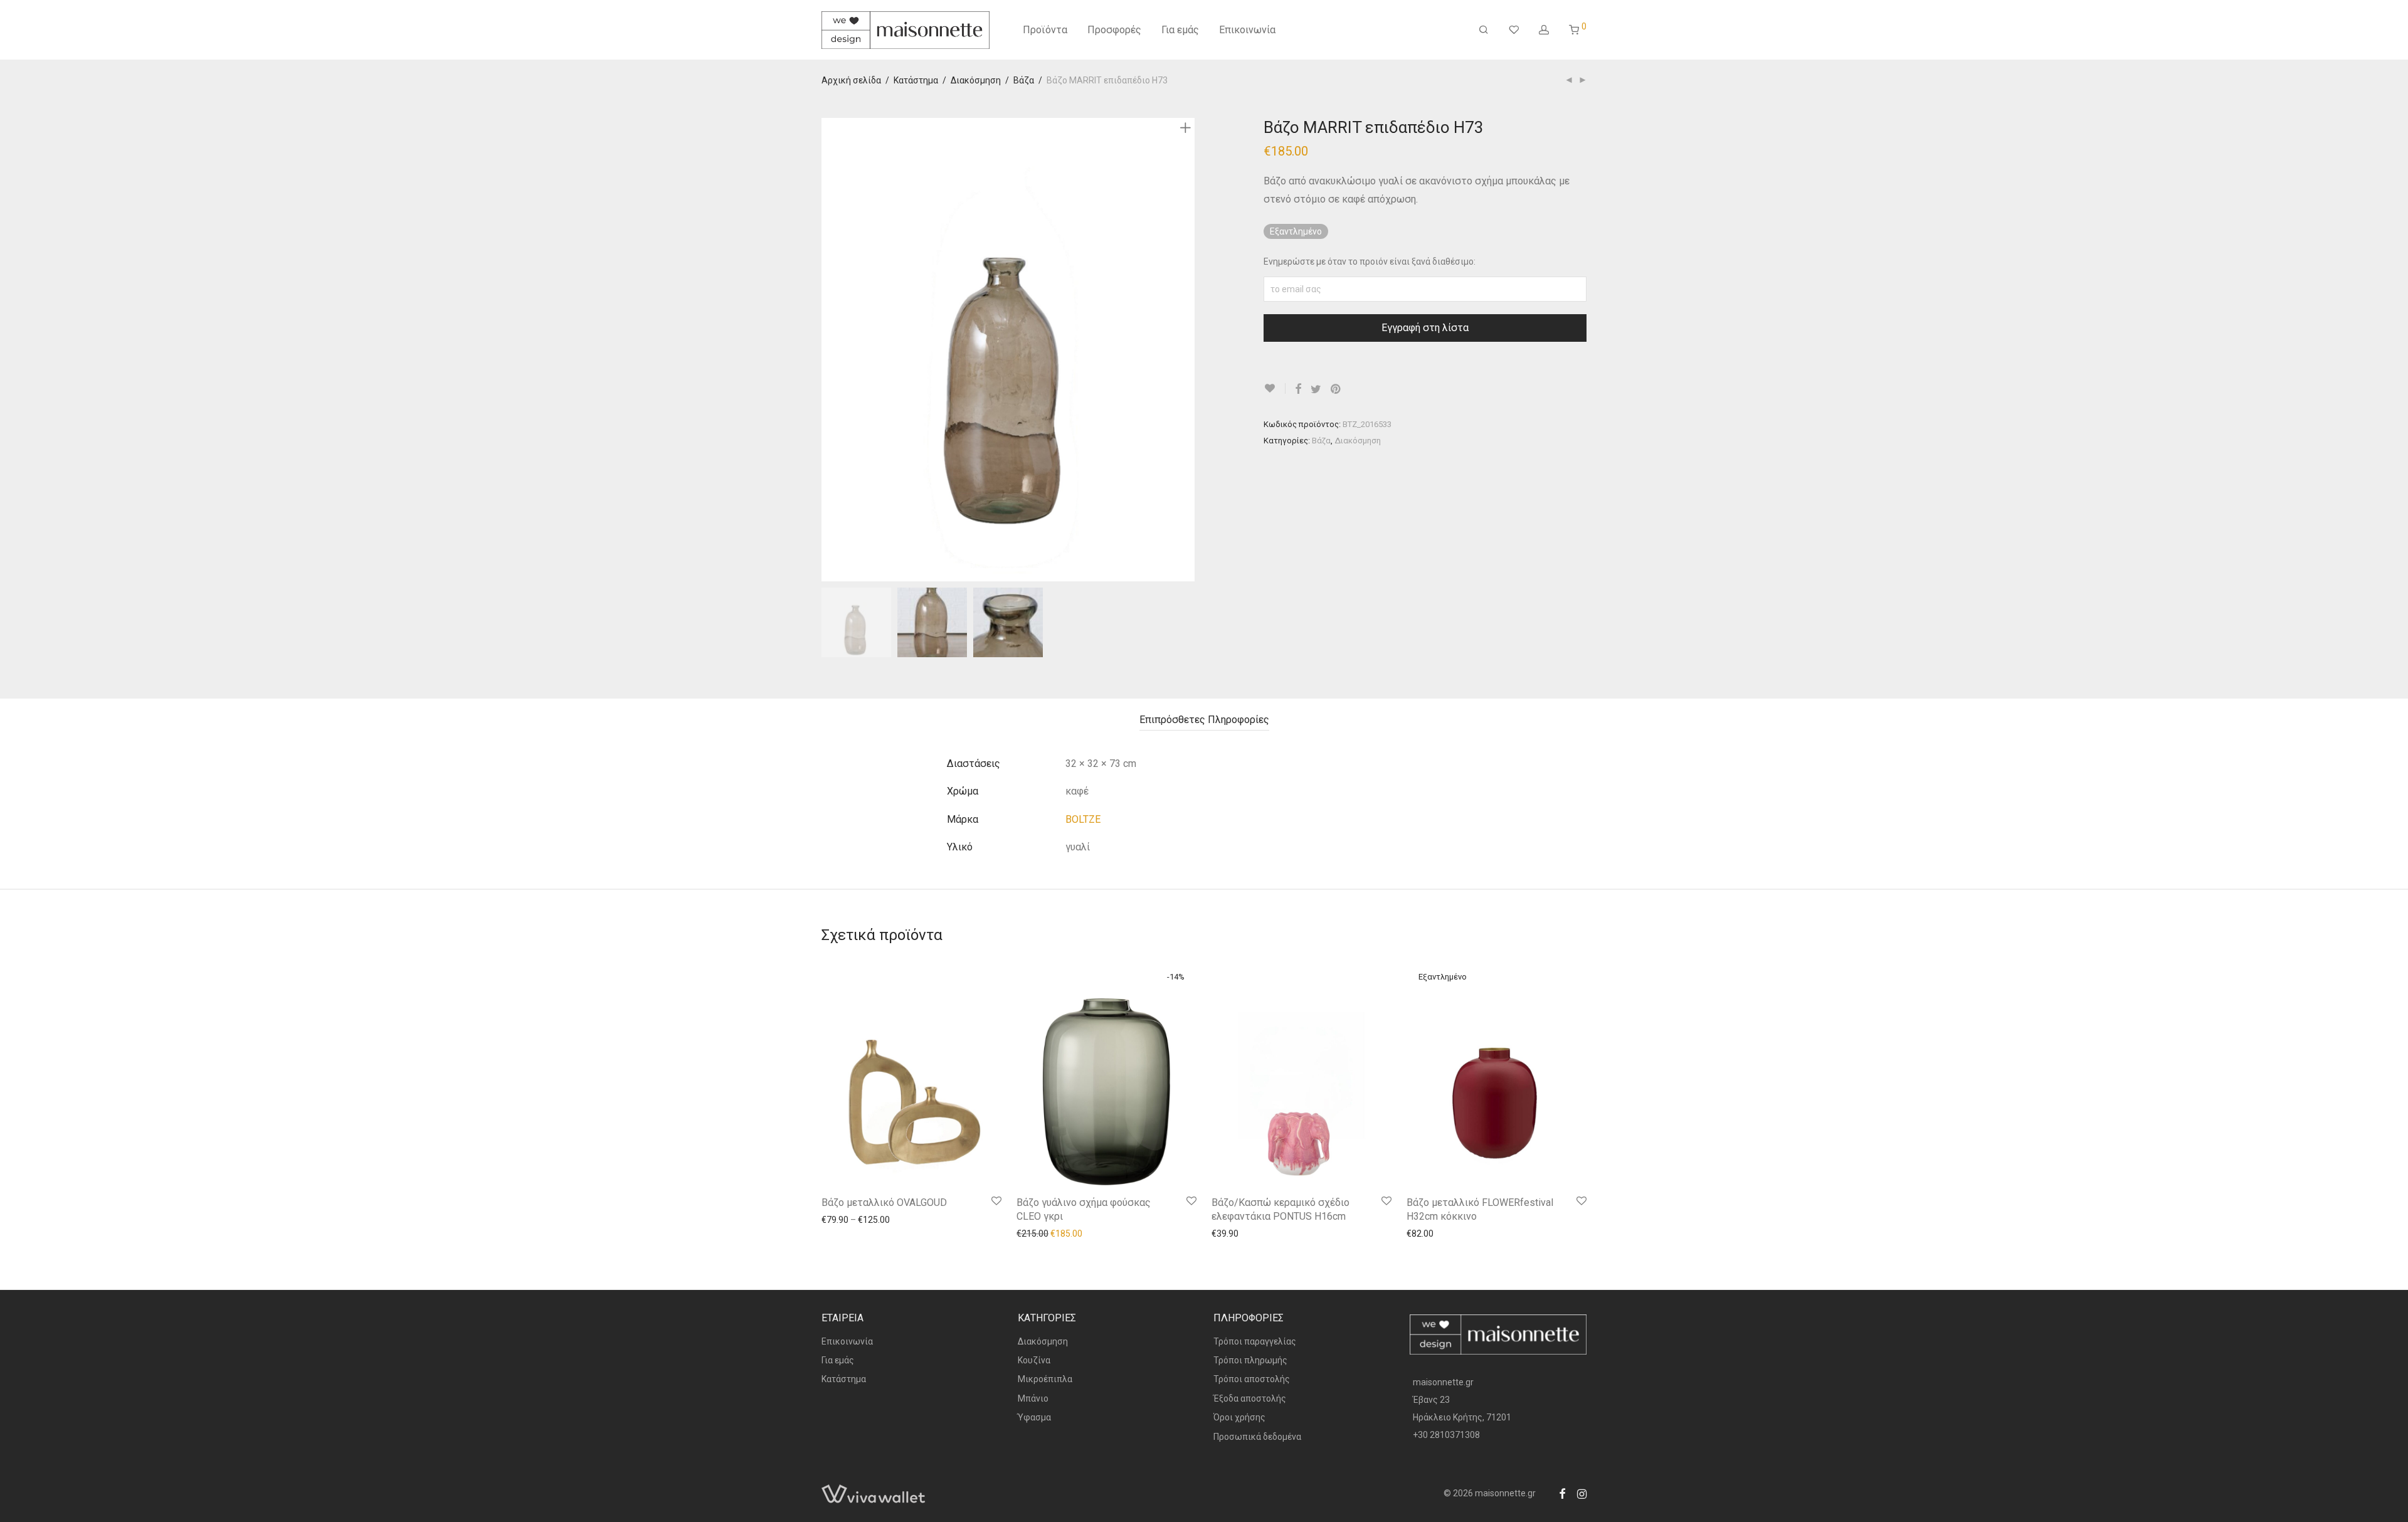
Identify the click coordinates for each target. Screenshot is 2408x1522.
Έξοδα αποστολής (1250, 1398)
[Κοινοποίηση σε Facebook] (1298, 389)
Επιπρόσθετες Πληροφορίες (1204, 720)
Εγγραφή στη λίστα (1425, 328)
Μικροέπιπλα (1045, 1379)
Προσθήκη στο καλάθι (1054, 1233)
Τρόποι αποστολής (1252, 1379)
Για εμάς (1180, 30)
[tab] (1204, 720)
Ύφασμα (1034, 1417)
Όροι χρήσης (1239, 1417)
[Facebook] (1562, 1493)
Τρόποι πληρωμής (1250, 1360)
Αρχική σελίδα (851, 80)
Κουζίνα (1034, 1360)
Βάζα (1024, 80)
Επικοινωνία (1247, 30)
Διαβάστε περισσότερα (1447, 1233)
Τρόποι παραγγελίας (1255, 1341)
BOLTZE (1083, 819)
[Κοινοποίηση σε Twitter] (1316, 389)
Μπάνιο (1033, 1398)
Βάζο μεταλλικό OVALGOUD (884, 1202)
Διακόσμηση (976, 80)
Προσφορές (1114, 30)
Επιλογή (832, 1219)
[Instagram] (1582, 1493)
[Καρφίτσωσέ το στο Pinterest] (1336, 389)
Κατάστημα (916, 80)
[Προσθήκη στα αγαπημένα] (1275, 388)
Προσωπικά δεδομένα (1257, 1437)
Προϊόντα (1045, 30)
